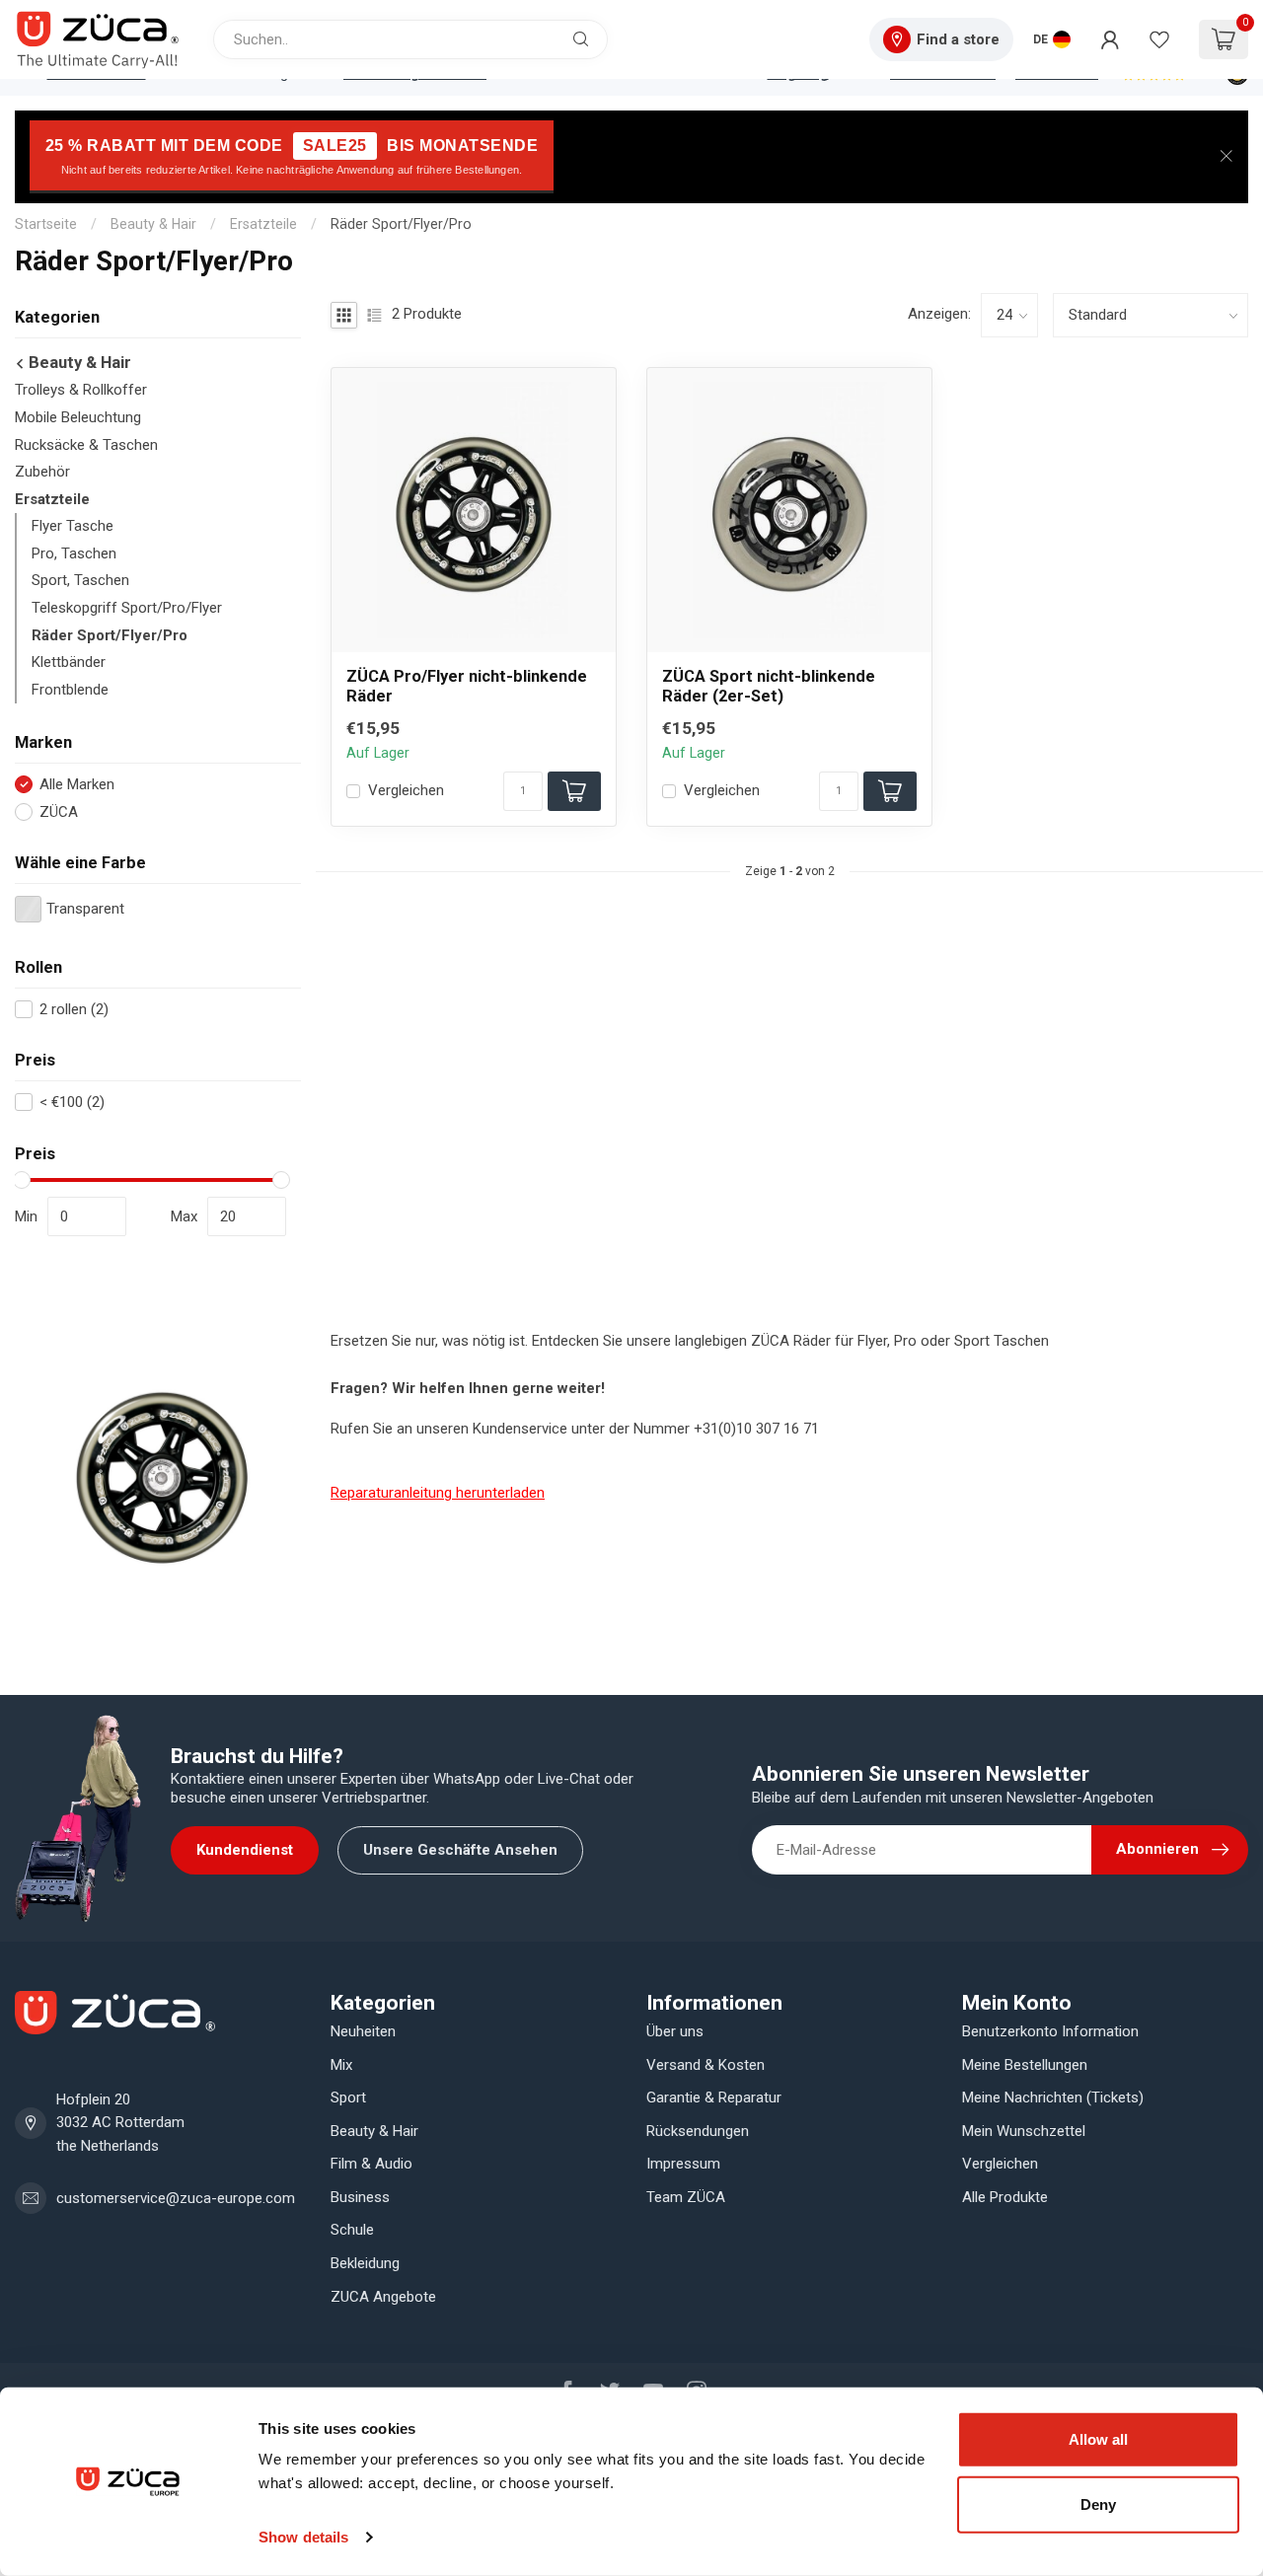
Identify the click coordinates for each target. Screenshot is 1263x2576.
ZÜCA (59, 812)
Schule (352, 2230)
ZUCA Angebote (383, 2297)
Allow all (1098, 2439)
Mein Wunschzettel (1024, 2131)
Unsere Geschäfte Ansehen (460, 1850)
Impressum (683, 2164)
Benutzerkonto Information (1050, 2031)
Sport (348, 2098)
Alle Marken (77, 785)
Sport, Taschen (80, 580)
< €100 (72, 1103)
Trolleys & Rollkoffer (81, 390)
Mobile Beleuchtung (78, 417)
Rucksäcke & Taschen (86, 445)
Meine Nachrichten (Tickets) (1053, 2098)
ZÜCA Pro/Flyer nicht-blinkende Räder (467, 686)
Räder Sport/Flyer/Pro (401, 224)
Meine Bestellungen (1025, 2065)
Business (360, 2197)
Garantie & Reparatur (714, 2098)
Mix (341, 2065)
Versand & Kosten (706, 2065)
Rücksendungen (698, 2131)
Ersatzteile (263, 224)
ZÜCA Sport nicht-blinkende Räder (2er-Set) (769, 686)
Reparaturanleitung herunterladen (438, 1493)
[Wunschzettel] (1159, 39)
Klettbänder (69, 662)
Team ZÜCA (686, 2197)
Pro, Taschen (74, 553)
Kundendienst (245, 1850)
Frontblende (70, 690)
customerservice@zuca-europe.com (176, 2198)
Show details (303, 2537)
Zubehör (42, 472)
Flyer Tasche (73, 526)
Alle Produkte (1005, 2197)
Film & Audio (371, 2164)
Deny (1098, 2503)
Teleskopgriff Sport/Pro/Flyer (127, 608)
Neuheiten (363, 2031)
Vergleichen (406, 791)
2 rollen (74, 1010)
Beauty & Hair (153, 224)
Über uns (675, 2031)
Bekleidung (365, 2263)
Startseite (46, 224)
